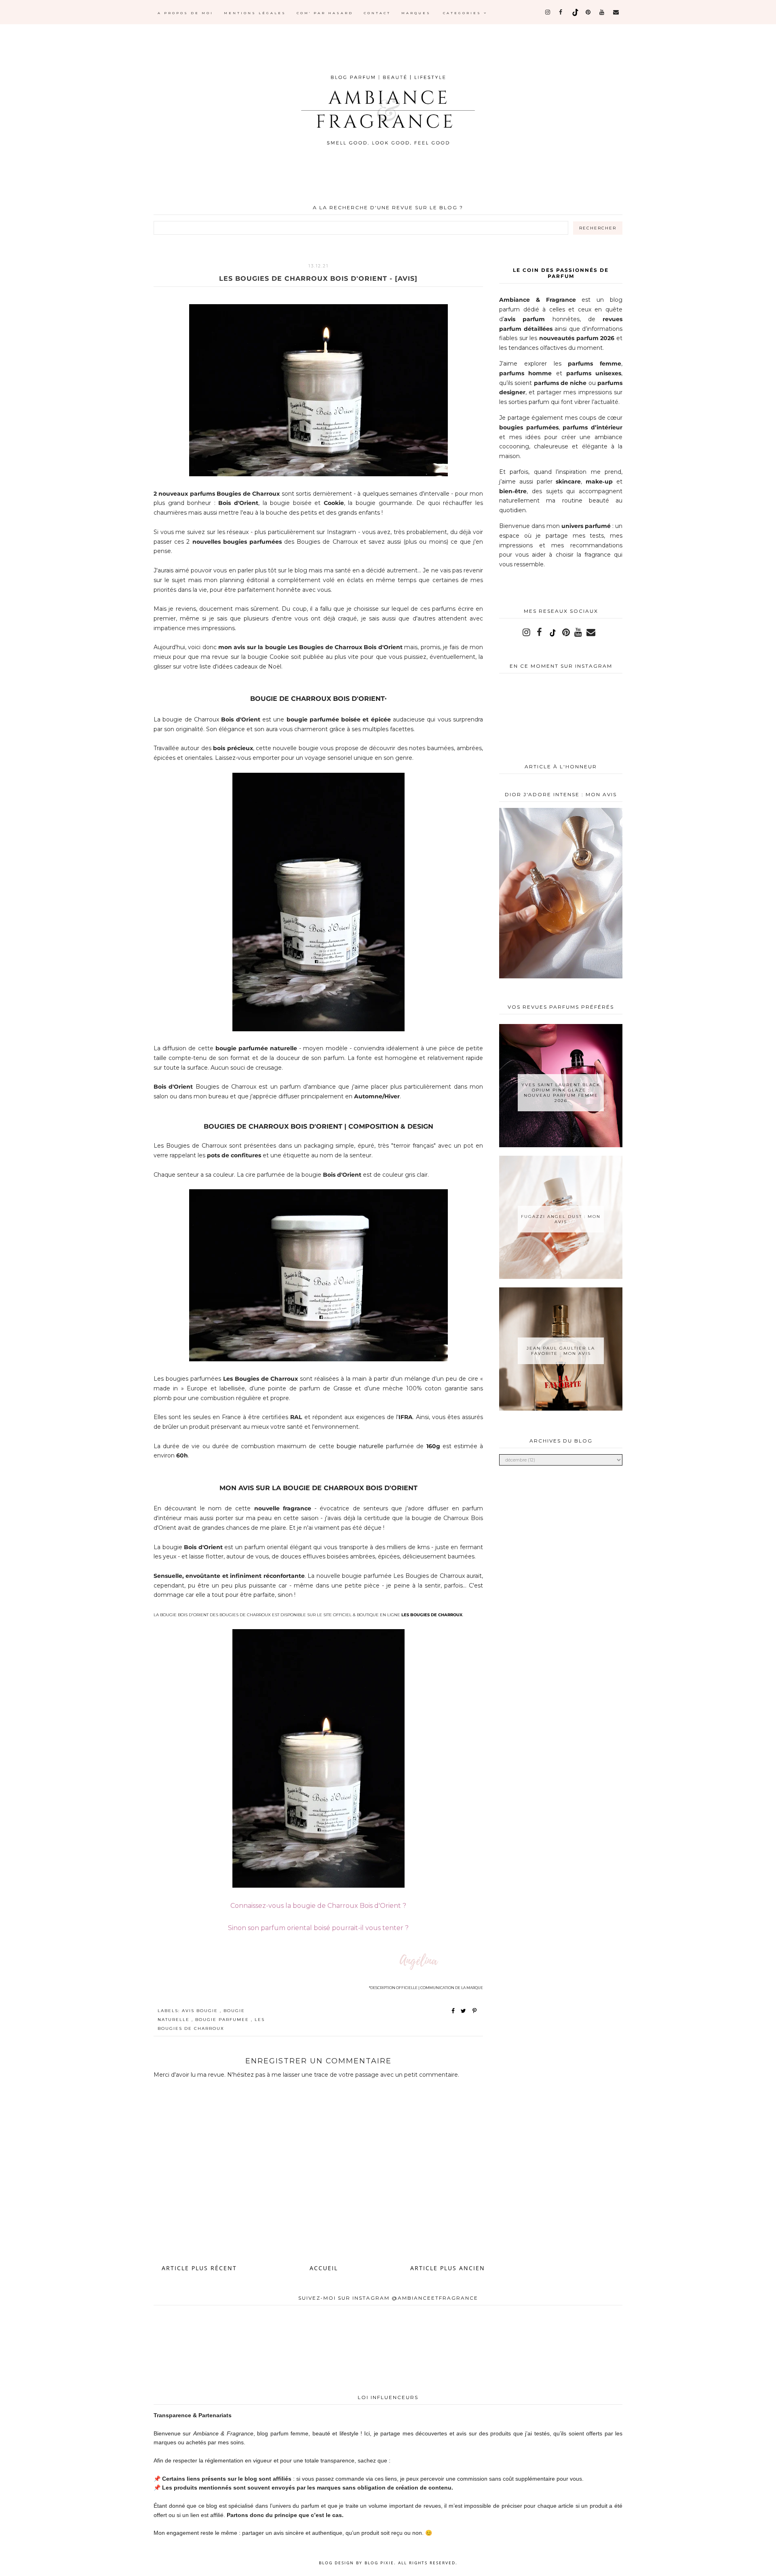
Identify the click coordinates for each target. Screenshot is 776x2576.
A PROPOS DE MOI (186, 13)
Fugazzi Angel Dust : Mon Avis (561, 1219)
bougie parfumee (223, 2020)
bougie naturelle (360, 1446)
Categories (463, 13)
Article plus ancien (448, 2268)
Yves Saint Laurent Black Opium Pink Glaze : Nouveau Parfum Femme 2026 (561, 1093)
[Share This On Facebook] (453, 2011)
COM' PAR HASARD (325, 13)
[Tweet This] (465, 2011)
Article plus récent (199, 2268)
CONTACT (377, 13)
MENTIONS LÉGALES (255, 13)
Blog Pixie (379, 2563)
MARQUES (416, 13)
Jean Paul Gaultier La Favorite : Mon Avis (561, 1351)
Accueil (324, 2268)
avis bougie (201, 2011)
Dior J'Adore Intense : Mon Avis (561, 794)
